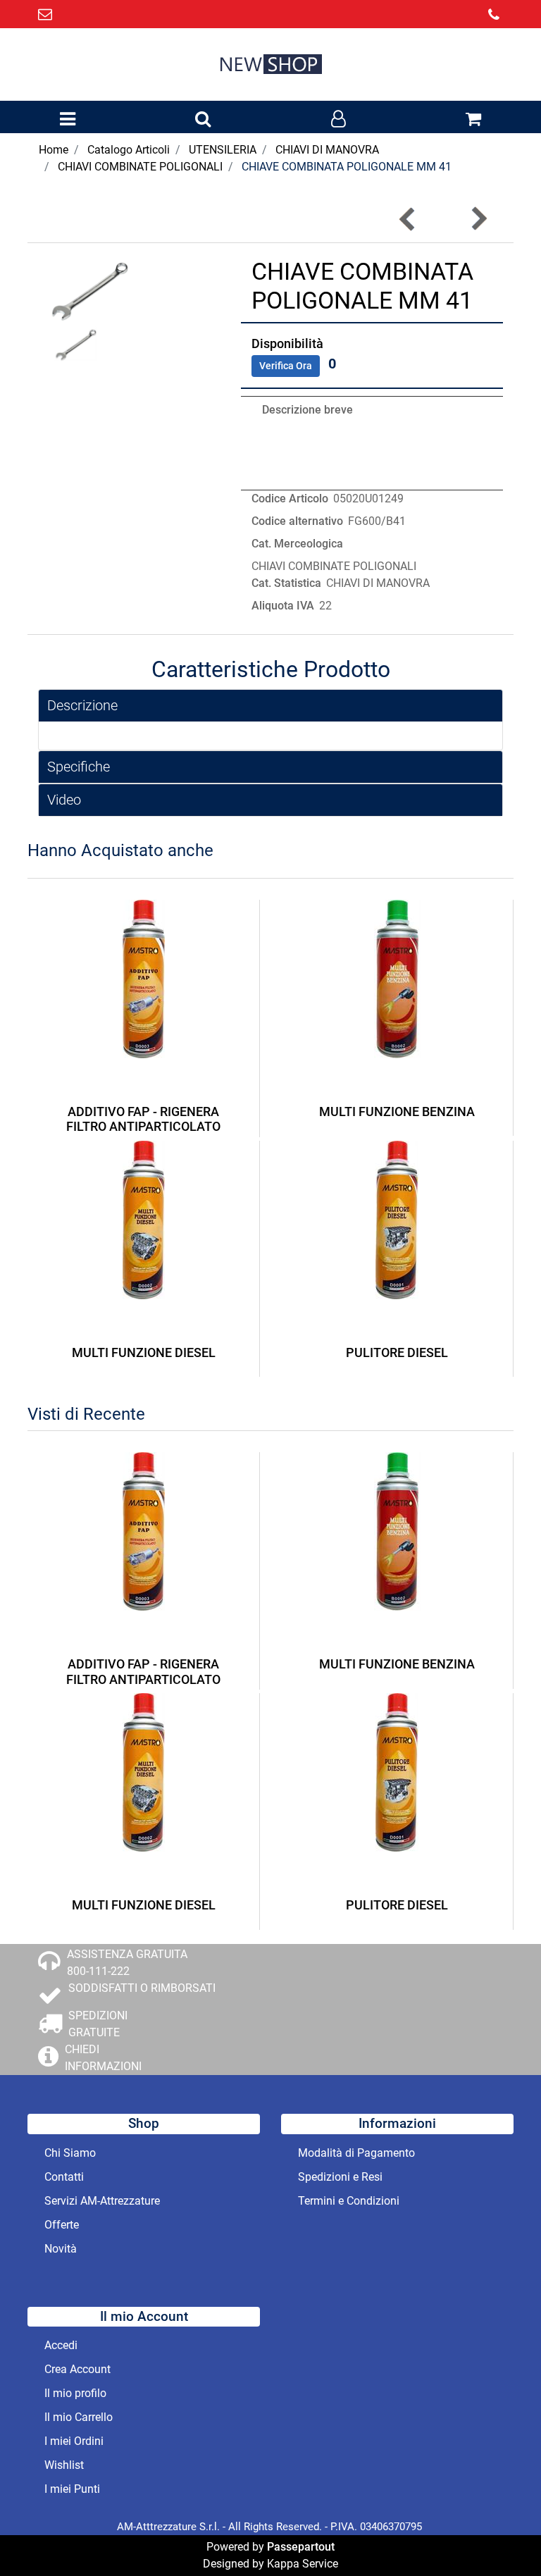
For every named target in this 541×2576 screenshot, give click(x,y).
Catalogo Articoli (129, 150)
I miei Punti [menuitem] (72, 2489)
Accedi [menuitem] (61, 2345)
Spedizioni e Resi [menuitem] (340, 2177)
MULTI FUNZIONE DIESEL (144, 1352)
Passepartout (301, 2547)
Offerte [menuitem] (62, 2225)
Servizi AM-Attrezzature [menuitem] (102, 2201)
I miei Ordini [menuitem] (74, 2441)
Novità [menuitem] (61, 2249)
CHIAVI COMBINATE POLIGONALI (140, 167)
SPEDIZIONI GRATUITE (98, 2024)
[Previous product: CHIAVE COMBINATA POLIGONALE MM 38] (408, 219)
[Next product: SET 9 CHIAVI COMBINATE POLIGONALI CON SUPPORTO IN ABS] (478, 219)
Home (54, 150)
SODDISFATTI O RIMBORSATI (142, 1988)
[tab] (270, 706)
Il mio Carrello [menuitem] (79, 2417)
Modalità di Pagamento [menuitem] (356, 2153)
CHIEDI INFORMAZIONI (103, 2058)
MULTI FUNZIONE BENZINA (397, 1111)
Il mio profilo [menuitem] (75, 2393)
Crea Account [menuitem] (77, 2369)
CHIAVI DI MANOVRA (327, 150)
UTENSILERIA (223, 150)
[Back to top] (502, 2537)
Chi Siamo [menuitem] (70, 2153)
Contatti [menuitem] (64, 2177)
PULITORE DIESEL (397, 1352)
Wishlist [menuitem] (64, 2465)
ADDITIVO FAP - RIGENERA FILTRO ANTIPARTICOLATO (143, 1119)
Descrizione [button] (82, 705)
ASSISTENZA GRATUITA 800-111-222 (127, 1963)
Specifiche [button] (79, 767)
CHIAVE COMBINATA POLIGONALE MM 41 (347, 167)
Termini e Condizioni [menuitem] (349, 2201)
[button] (89, 289)
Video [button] (64, 800)
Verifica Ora (286, 366)
